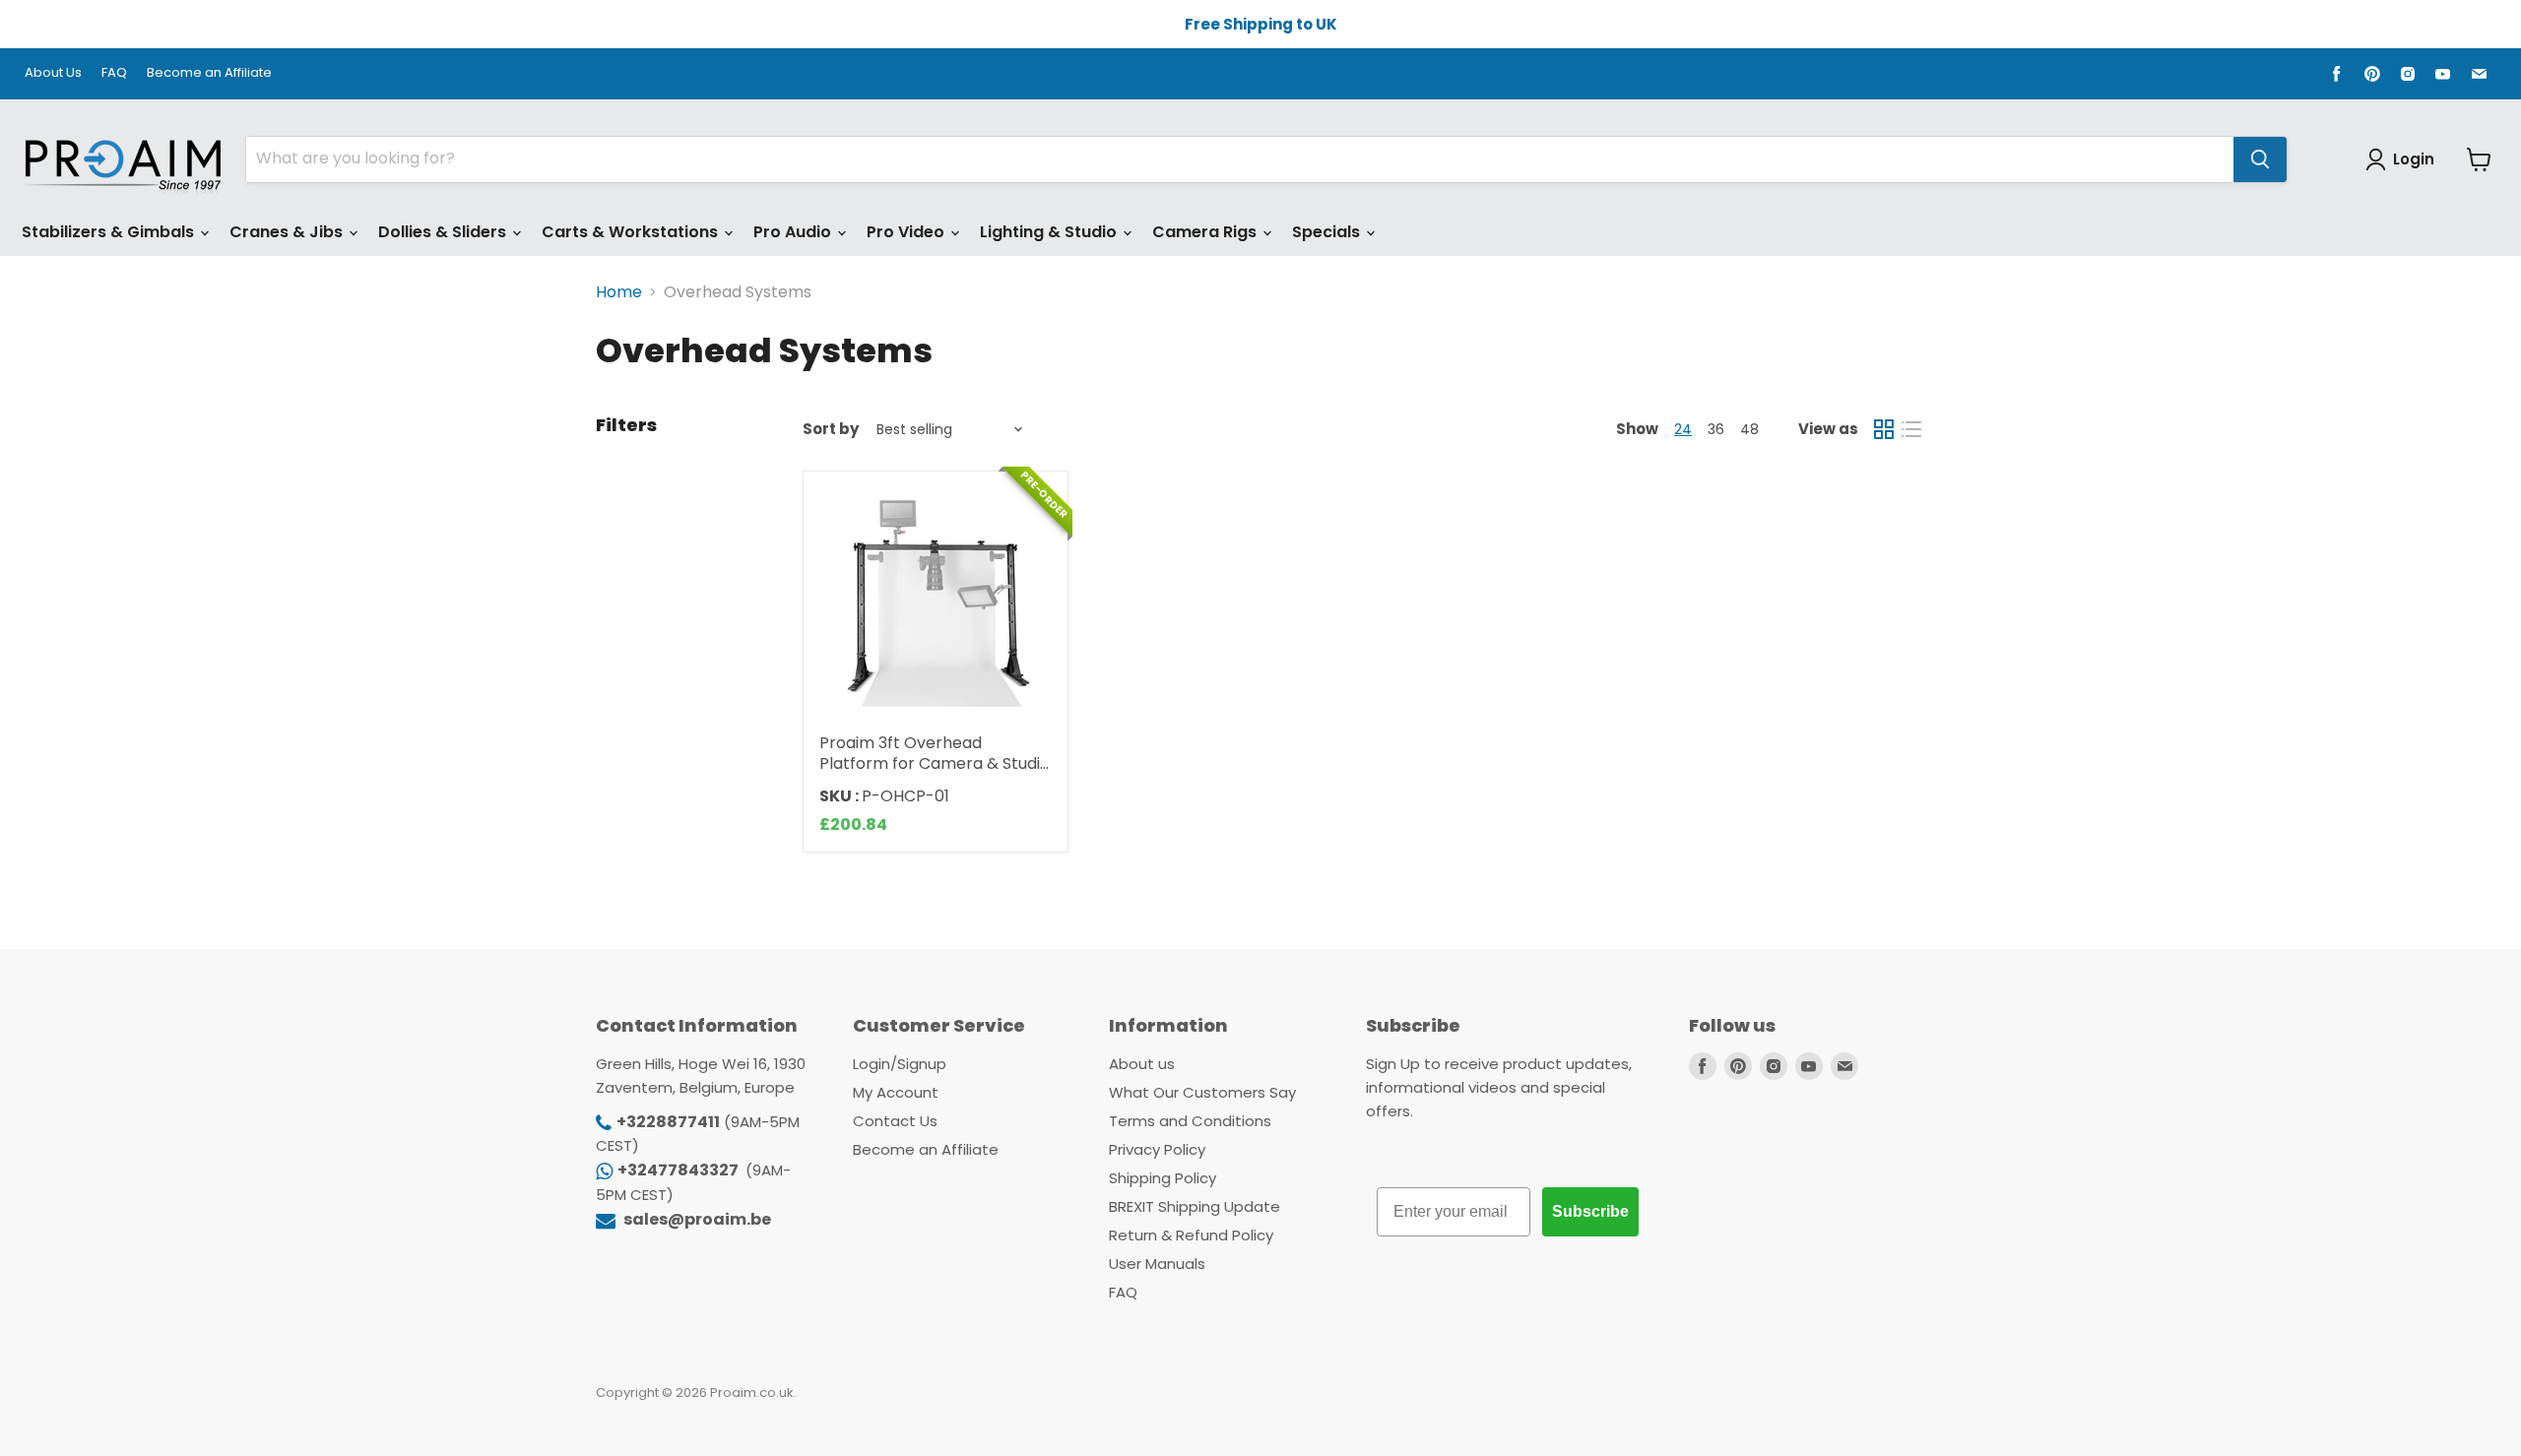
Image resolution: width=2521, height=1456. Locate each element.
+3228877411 (668, 1122)
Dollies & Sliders (444, 232)
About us (1142, 1064)
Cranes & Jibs (288, 232)
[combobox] (1240, 159)
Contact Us (895, 1121)
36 (1716, 429)
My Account (896, 1092)
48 (1749, 429)
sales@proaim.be (696, 1219)
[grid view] (1884, 429)
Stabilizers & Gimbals (110, 232)
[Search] (2260, 159)
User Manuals (1157, 1264)
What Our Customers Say (1202, 1092)
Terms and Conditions (1190, 1121)
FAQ (114, 73)
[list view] (1911, 429)
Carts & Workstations (632, 232)
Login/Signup (900, 1064)
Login (2414, 159)
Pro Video (907, 232)
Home (619, 292)
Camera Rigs (1206, 232)
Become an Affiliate (209, 73)
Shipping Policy (1163, 1178)
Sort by (831, 429)
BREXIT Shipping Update (1195, 1206)
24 (1683, 429)
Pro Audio (794, 232)
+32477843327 (679, 1170)
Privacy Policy (1157, 1149)
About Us (53, 73)
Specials (1328, 232)
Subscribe (1590, 1211)
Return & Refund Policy (1191, 1235)
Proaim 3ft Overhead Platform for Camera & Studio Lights (935, 763)
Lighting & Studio (1050, 232)
